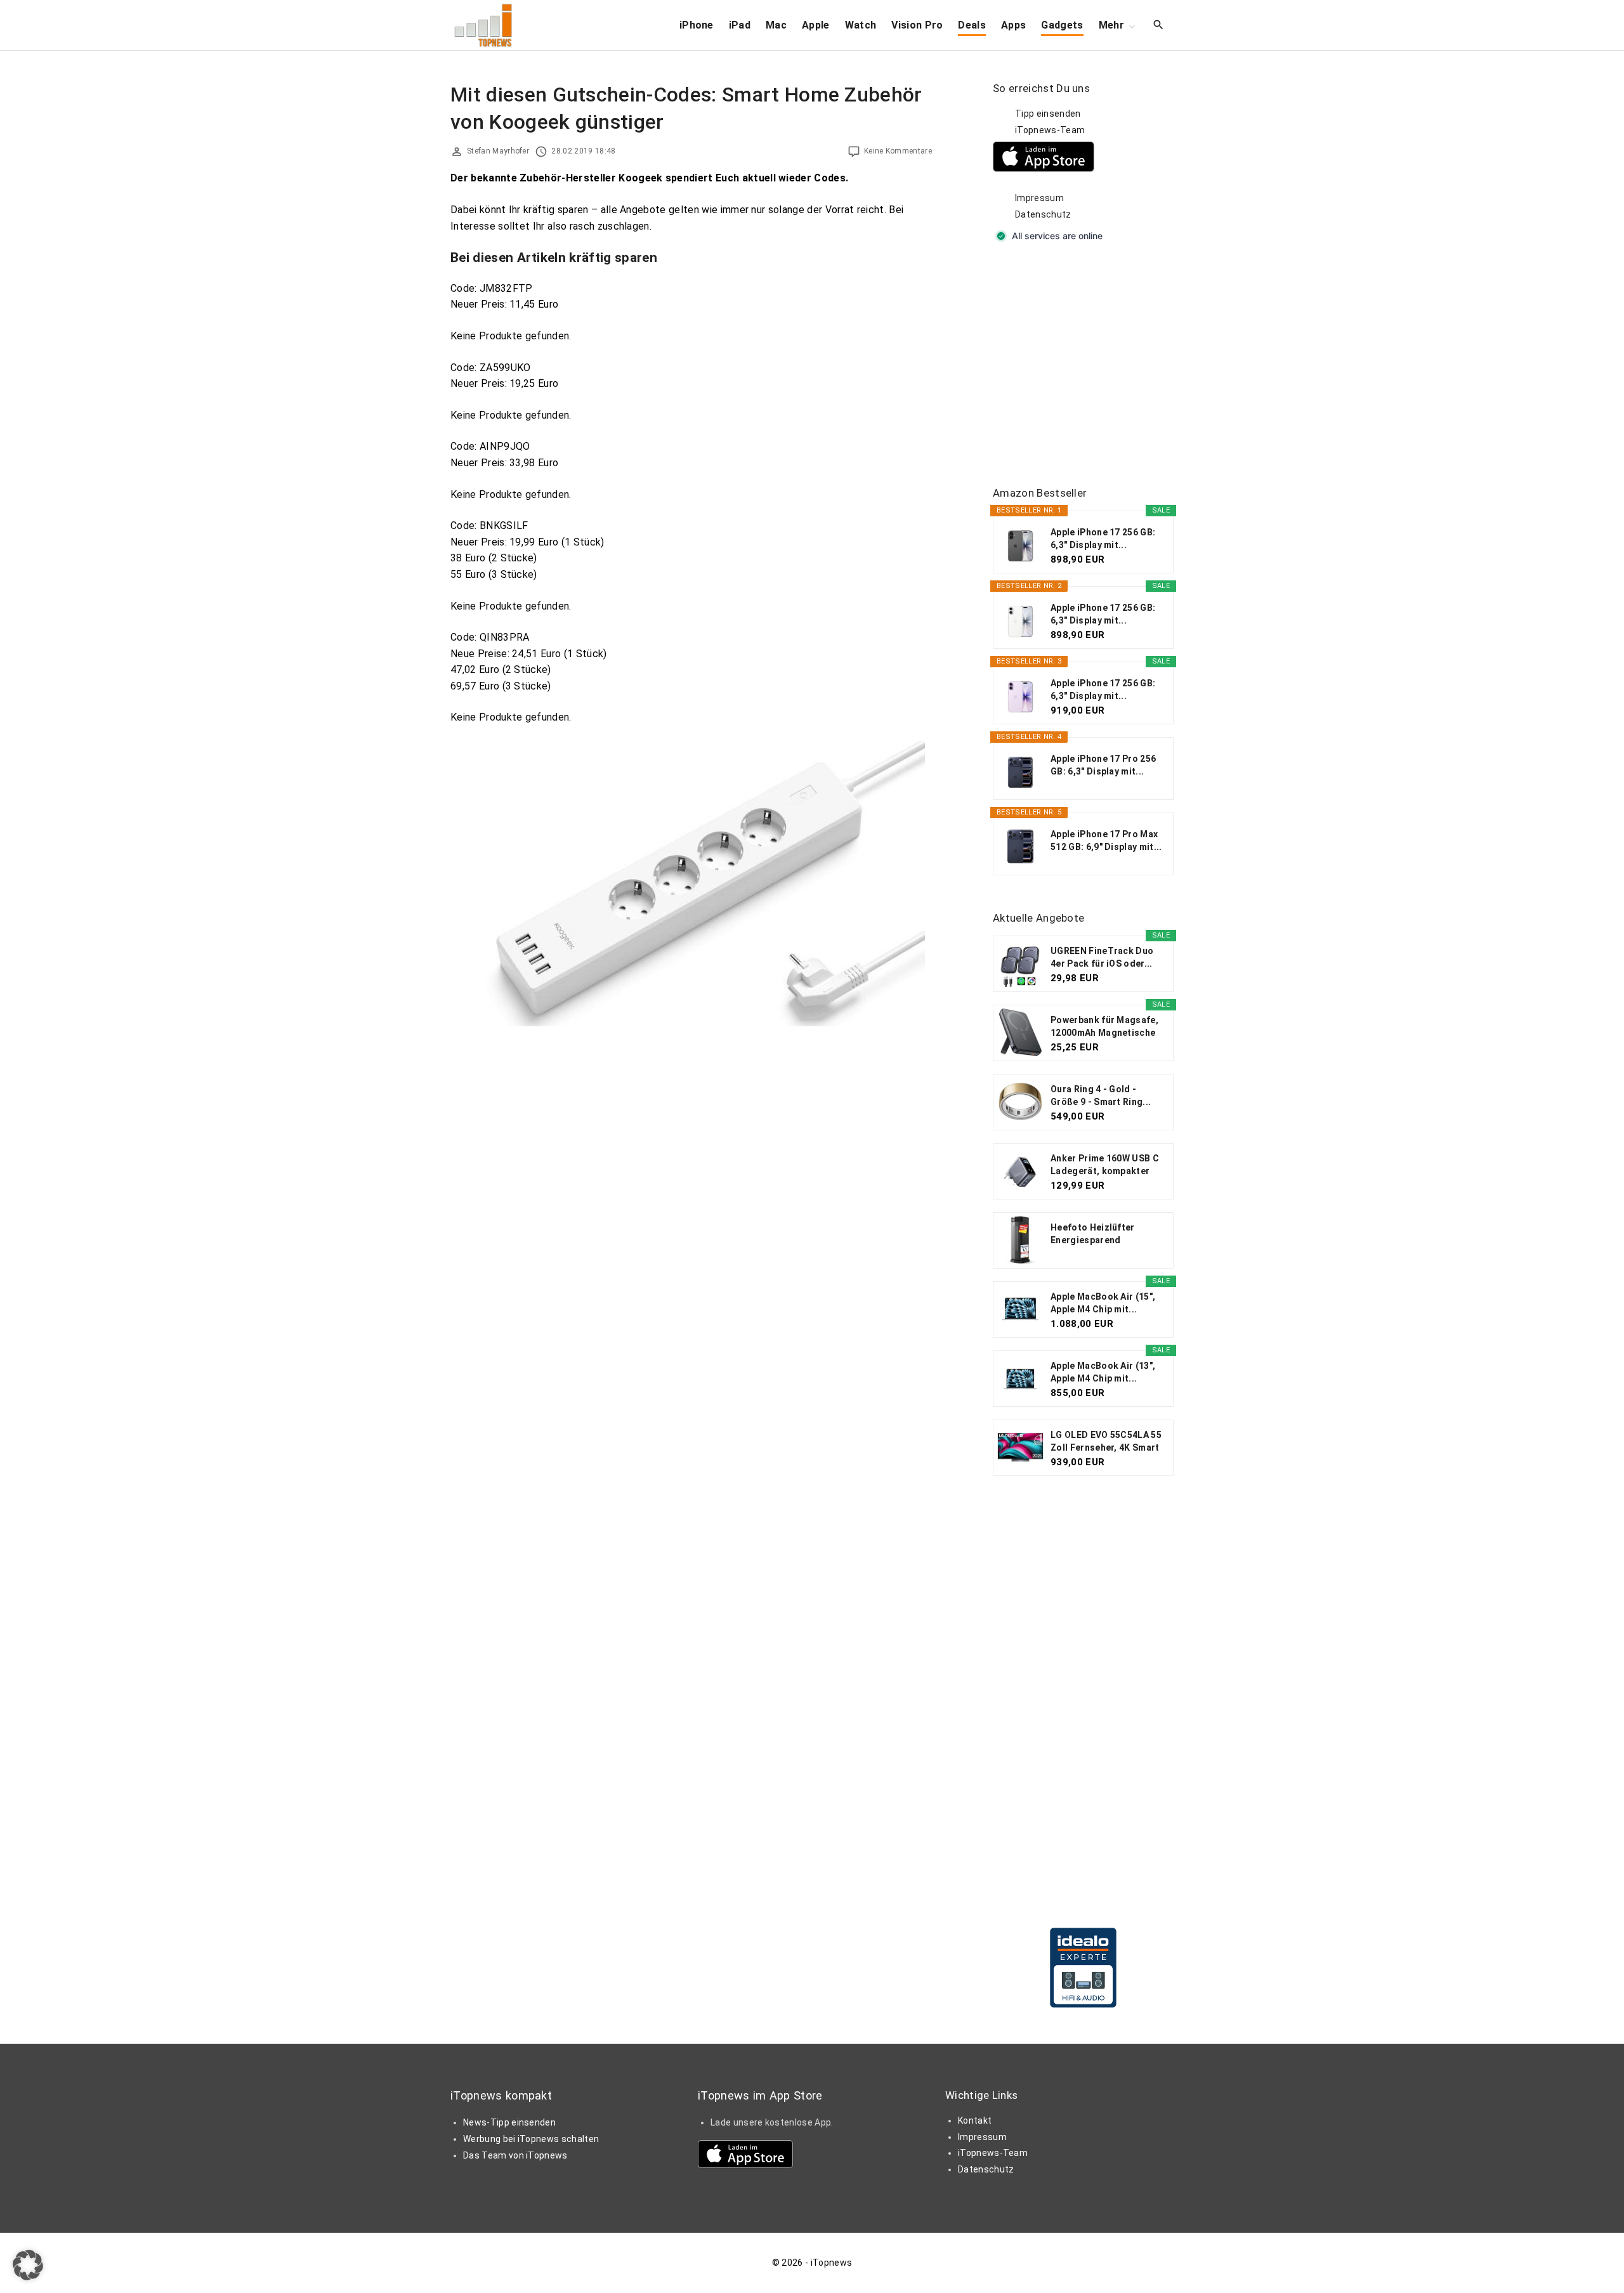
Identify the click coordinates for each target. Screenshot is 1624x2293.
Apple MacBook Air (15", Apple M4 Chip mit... (1103, 1303)
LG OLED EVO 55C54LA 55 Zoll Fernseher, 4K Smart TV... (1106, 1442)
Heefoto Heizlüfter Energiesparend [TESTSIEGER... (1093, 1234)
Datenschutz (1043, 214)
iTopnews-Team (1050, 130)
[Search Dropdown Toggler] (1159, 25)
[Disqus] (691, 1190)
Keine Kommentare (898, 151)
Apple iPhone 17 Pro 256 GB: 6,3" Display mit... (1103, 765)
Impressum (1039, 198)
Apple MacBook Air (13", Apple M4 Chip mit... (1103, 1372)
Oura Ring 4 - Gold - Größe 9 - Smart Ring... (1101, 1095)
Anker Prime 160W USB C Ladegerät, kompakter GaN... (1105, 1165)
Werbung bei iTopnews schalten (531, 2139)
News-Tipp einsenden (509, 2122)
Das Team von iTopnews (515, 2155)
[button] (28, 2265)
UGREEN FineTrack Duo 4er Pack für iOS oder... (1102, 957)
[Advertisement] (1088, 365)
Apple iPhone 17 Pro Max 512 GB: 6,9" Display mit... (1106, 840)
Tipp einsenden (1048, 114)
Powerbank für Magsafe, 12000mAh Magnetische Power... (1104, 1027)
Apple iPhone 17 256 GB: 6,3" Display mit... (1103, 539)
